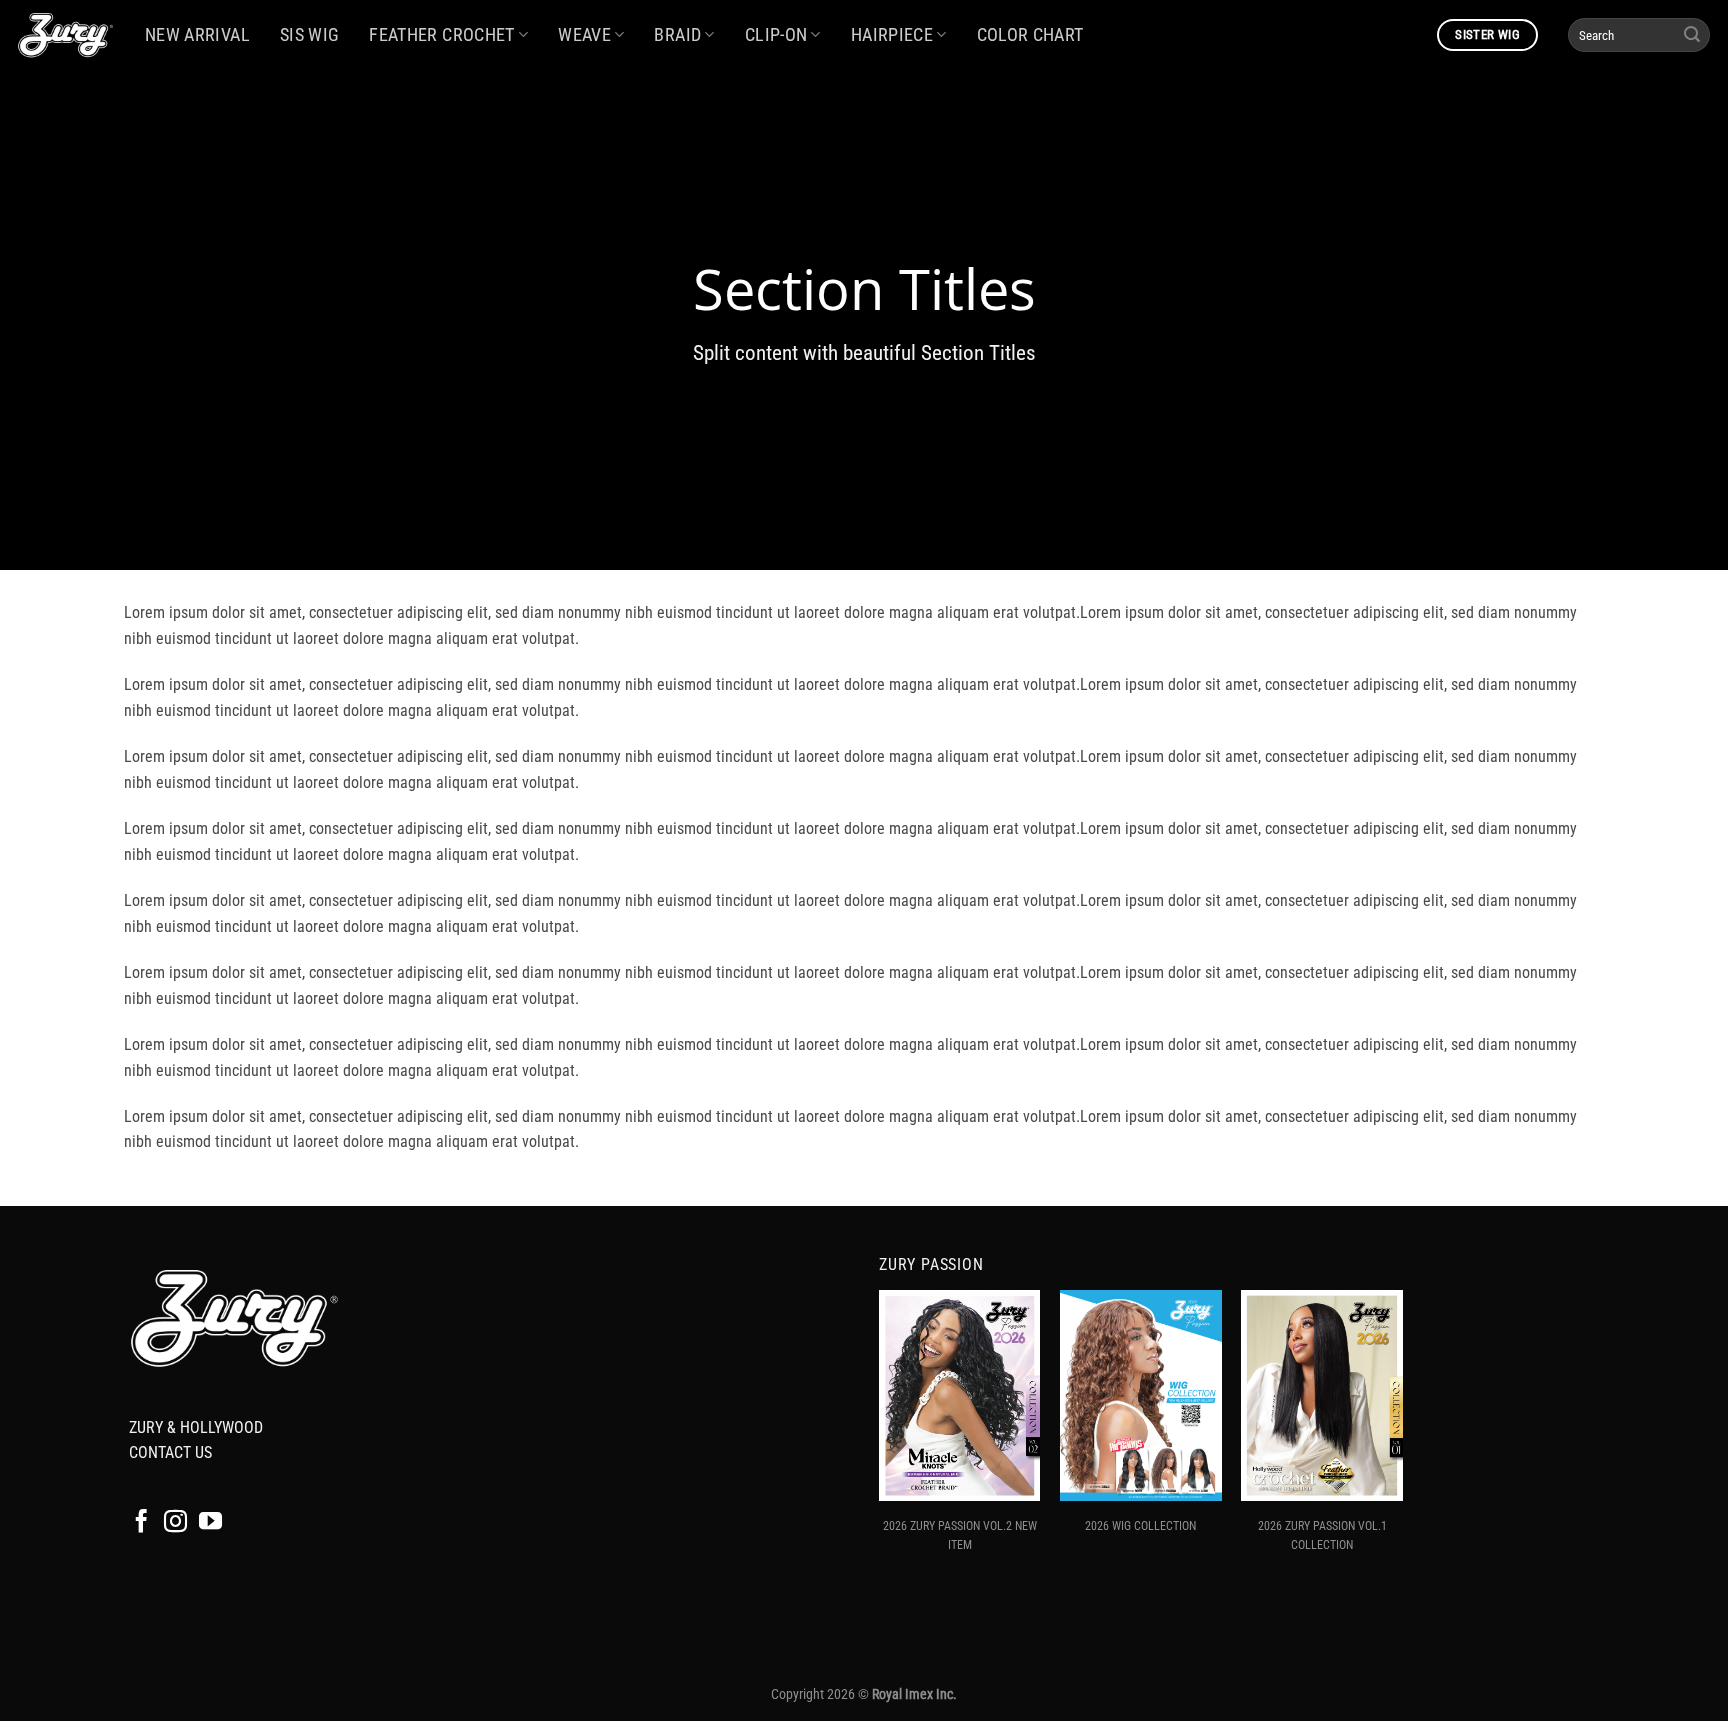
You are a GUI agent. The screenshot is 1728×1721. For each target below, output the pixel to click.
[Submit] (1692, 35)
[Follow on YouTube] (210, 1523)
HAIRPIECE (892, 35)
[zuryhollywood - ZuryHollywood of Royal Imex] (65, 35)
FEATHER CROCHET (441, 35)
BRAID (677, 35)
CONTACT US (170, 1452)
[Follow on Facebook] (141, 1523)
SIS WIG (309, 35)
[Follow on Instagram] (175, 1523)
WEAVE (584, 35)
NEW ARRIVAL (197, 35)
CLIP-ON (776, 35)
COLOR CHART (1030, 35)
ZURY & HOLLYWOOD (196, 1427)
